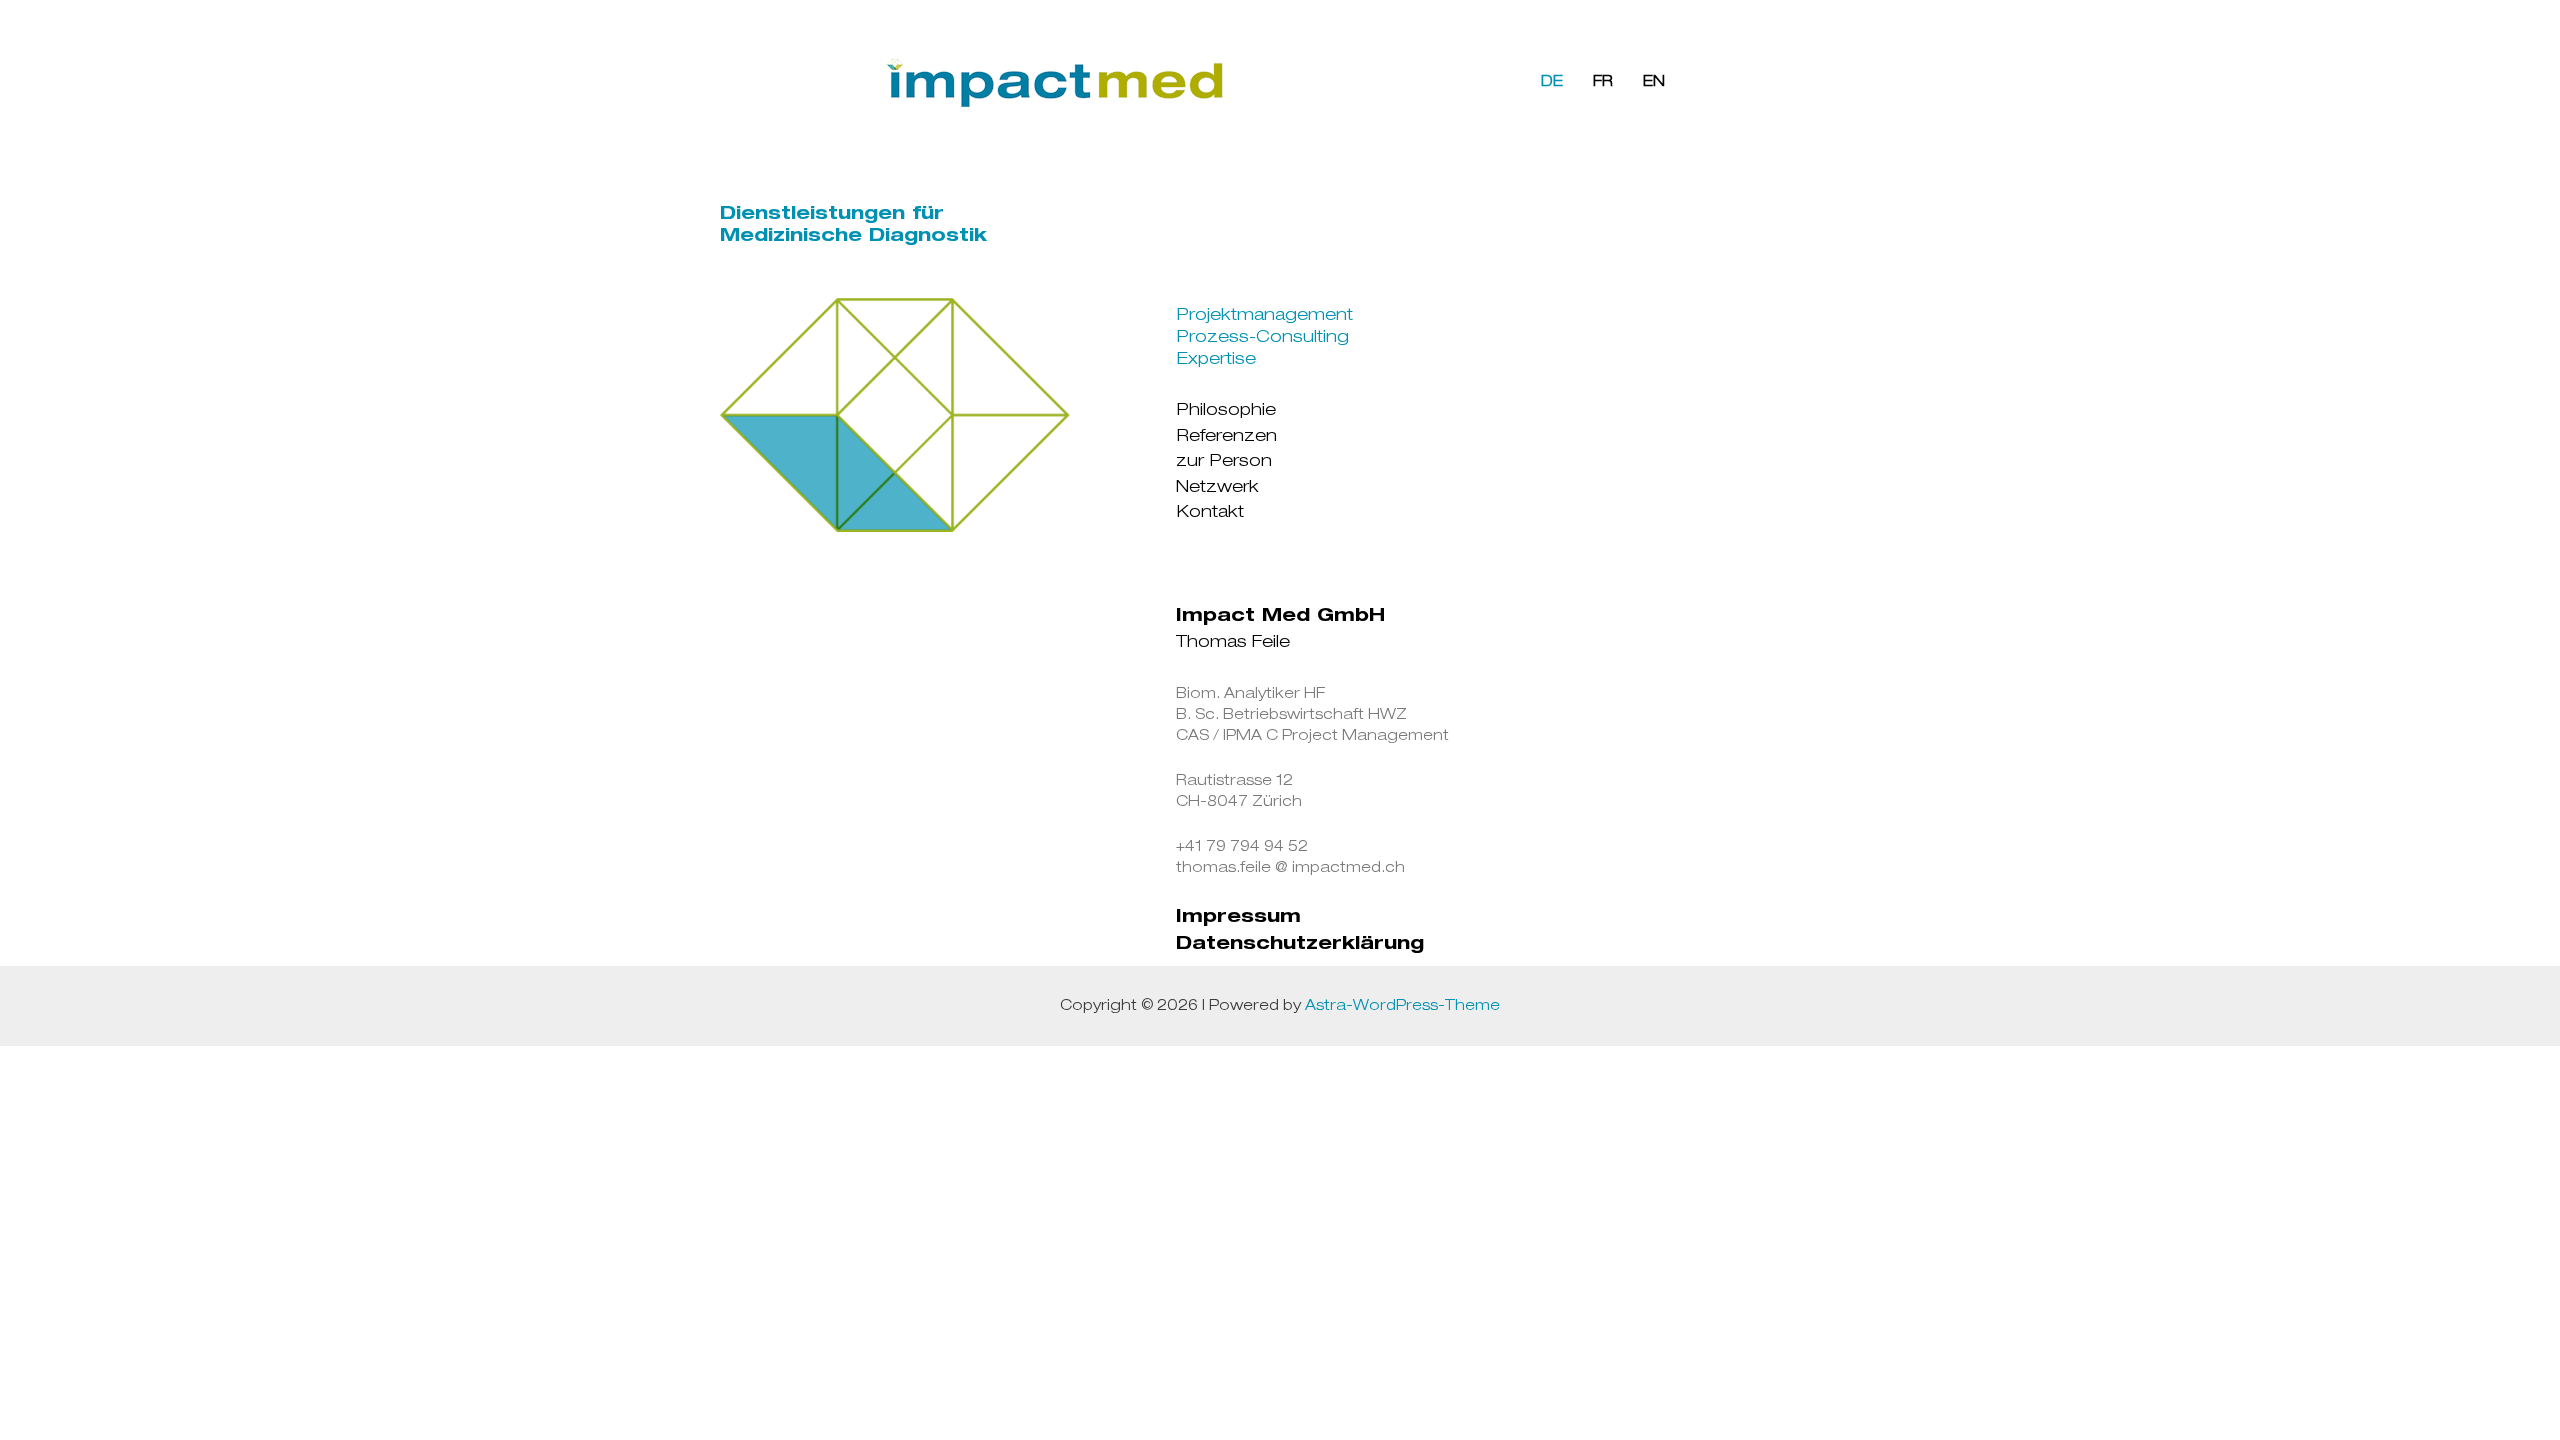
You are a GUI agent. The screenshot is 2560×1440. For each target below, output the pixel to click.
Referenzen (1226, 437)
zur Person (1224, 462)
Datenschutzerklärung (1300, 945)
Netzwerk (1217, 488)
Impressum (1238, 918)
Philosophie (1226, 411)
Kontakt (1210, 513)
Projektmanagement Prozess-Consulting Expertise (1264, 338)
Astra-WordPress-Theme (1402, 1006)
